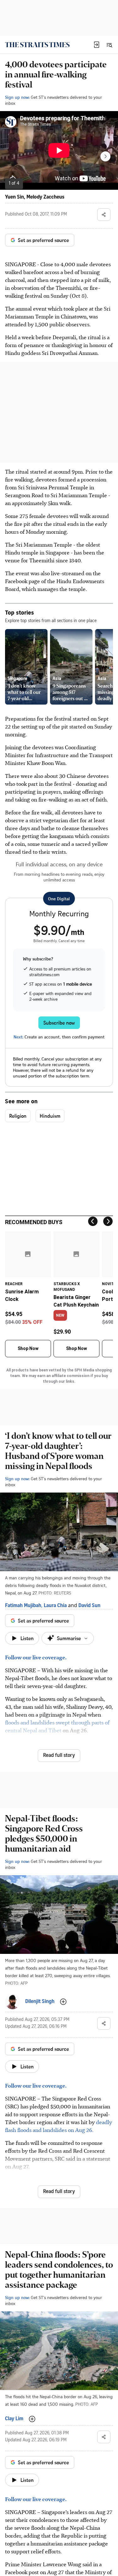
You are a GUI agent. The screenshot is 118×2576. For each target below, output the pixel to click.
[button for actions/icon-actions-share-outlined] (104, 215)
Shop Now (28, 1348)
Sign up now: (17, 97)
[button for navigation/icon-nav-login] (97, 45)
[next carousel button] (105, 156)
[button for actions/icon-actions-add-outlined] (63, 2002)
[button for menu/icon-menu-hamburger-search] (109, 45)
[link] (37, 45)
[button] (97, 45)
